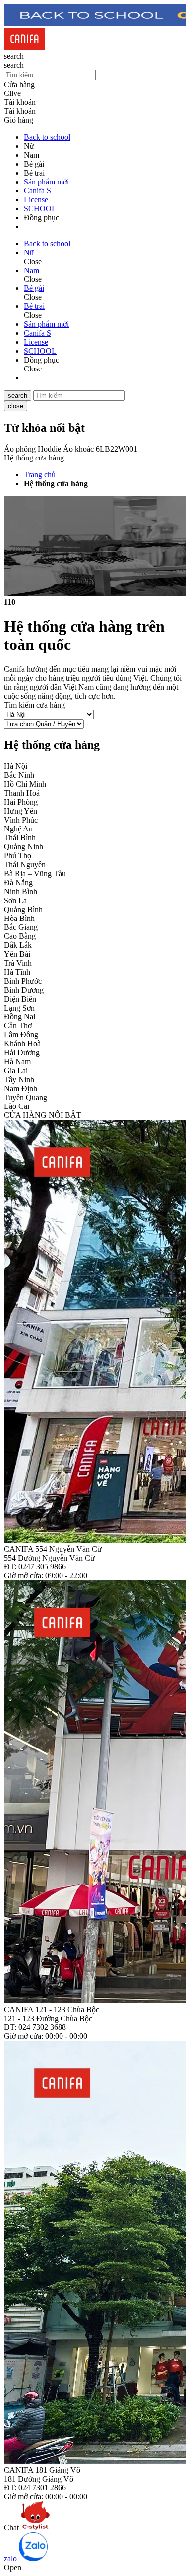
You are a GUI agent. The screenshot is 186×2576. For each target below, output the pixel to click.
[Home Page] (25, 47)
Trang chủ (40, 475)
